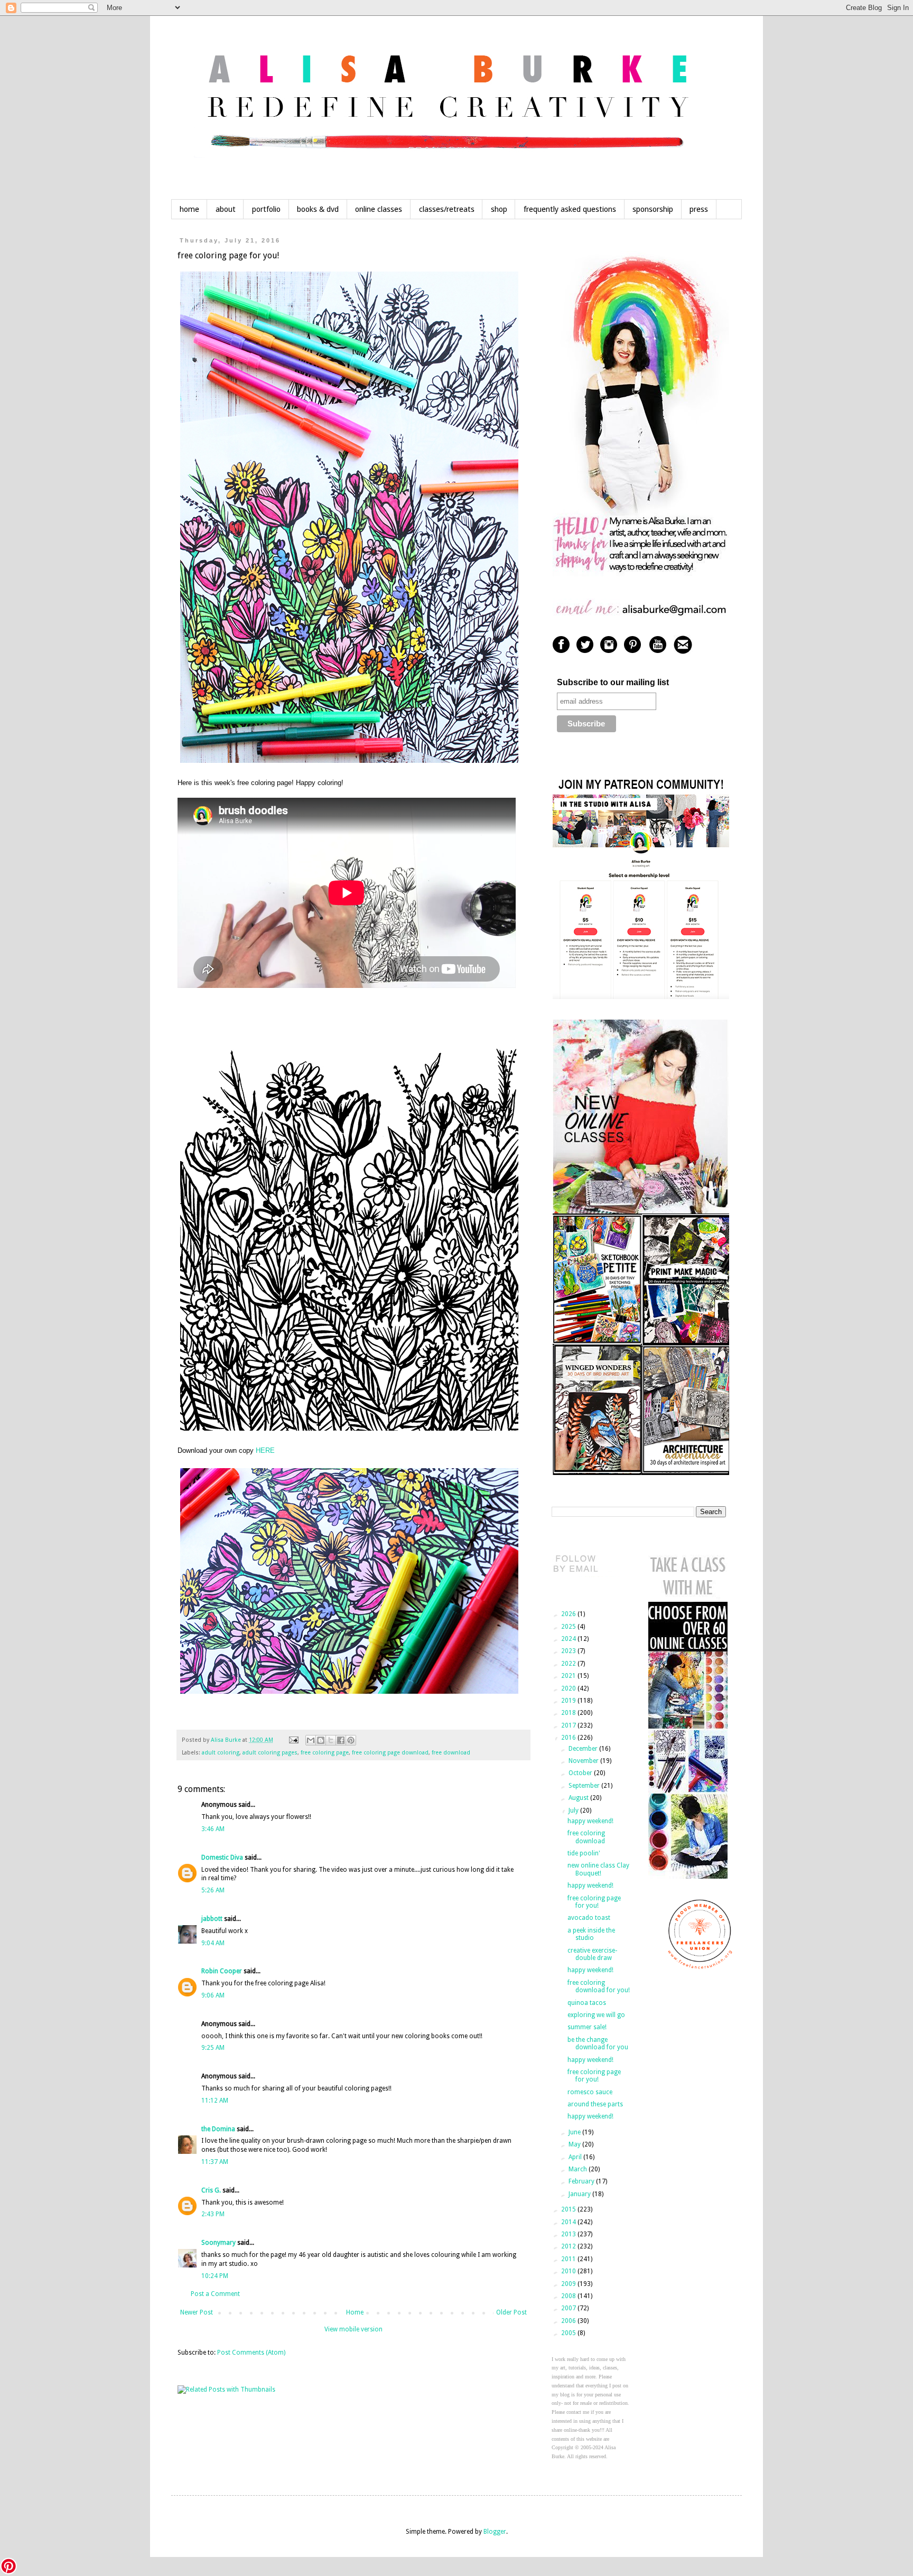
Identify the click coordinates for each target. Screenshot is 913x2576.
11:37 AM (215, 2162)
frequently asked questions (570, 209)
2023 (569, 1651)
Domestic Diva (222, 1858)
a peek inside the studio (591, 1934)
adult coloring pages (270, 1753)
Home (355, 2312)
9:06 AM (213, 1995)
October (581, 1773)
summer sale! (587, 2027)
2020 (569, 1688)
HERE (265, 1450)
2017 (569, 1725)
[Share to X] (331, 1740)
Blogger (495, 2532)
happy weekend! (590, 1821)
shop (499, 209)
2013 (569, 2234)
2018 (569, 1713)
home (189, 209)
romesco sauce (590, 2092)
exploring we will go (596, 2015)
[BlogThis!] (321, 1740)
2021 (569, 1676)
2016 (569, 1738)
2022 (569, 1664)
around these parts (595, 2104)
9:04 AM (213, 1943)
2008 (569, 2296)
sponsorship (653, 209)
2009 (569, 2284)
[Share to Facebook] (341, 1740)
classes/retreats (447, 209)
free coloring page (325, 1753)
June (575, 2132)
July (574, 1810)
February (582, 2181)
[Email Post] (293, 1740)
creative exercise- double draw (592, 1954)
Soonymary (218, 2243)
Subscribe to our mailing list (613, 682)
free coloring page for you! (594, 1902)
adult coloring (221, 1753)
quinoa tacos (587, 2003)
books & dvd (318, 209)
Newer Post (197, 2312)
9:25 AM (213, 2048)
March (579, 2169)
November (584, 1761)
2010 (569, 2271)
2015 (569, 2209)
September (585, 1786)
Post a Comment (215, 2294)
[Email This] (311, 1740)
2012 (569, 2246)
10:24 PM (215, 2276)
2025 (569, 1627)
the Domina (218, 2129)
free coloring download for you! (599, 1986)
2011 (569, 2259)
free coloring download (586, 1837)
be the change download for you (598, 2043)
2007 (569, 2308)
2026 (569, 1614)
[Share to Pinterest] (351, 1740)
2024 (569, 1639)
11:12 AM (215, 2101)
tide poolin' (584, 1853)
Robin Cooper (222, 1971)
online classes (379, 209)
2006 (569, 2321)
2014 (569, 2222)
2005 (569, 2333)
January (580, 2194)
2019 (569, 1701)
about (226, 209)
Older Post (511, 2312)
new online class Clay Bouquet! (598, 1869)
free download (451, 1753)
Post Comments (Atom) (251, 2353)
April (576, 2157)
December (584, 1749)
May (575, 2144)
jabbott (212, 1919)
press (699, 209)
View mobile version (353, 2329)
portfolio (266, 209)
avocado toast (589, 1918)
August (579, 1798)
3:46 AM (213, 1829)
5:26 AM (213, 1890)
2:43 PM (213, 2214)
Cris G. (211, 2190)
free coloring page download (390, 1753)
